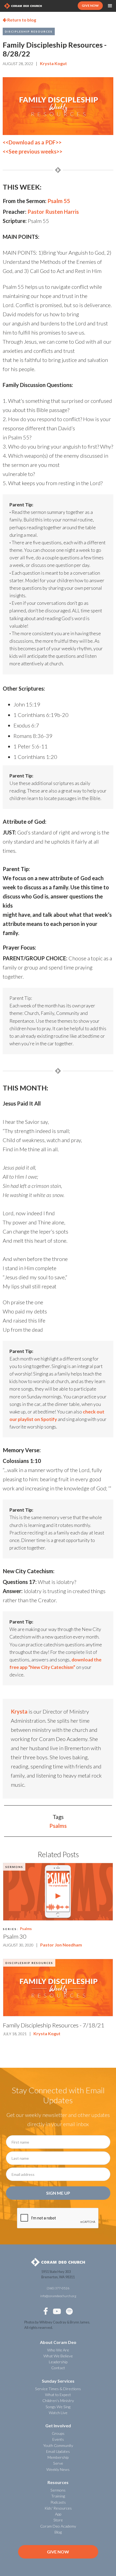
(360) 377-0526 (58, 2288)
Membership (58, 2457)
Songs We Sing (58, 2407)
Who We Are (58, 2350)
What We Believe (58, 2356)
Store (58, 2520)
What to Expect (58, 2395)
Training (58, 2496)
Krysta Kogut (53, 63)
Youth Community (58, 2445)
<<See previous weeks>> (33, 151)
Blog (58, 2532)
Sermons (14, 1867)
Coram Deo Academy (58, 2526)
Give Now (58, 2552)
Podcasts (58, 2502)
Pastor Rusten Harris (53, 212)
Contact (58, 2368)
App (58, 2514)
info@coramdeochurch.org (58, 2296)
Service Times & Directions (58, 2389)
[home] (23, 6)
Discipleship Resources (29, 31)
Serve (58, 2463)
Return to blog (19, 20)
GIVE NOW (90, 6)
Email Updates (58, 2451)
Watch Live (58, 2413)
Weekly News (58, 2469)
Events (58, 2439)
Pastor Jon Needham (61, 1945)
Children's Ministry (58, 2401)
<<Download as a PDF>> (32, 142)
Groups (58, 2433)
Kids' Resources (58, 2508)
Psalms (58, 1826)
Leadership (58, 2362)
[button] (110, 6)
